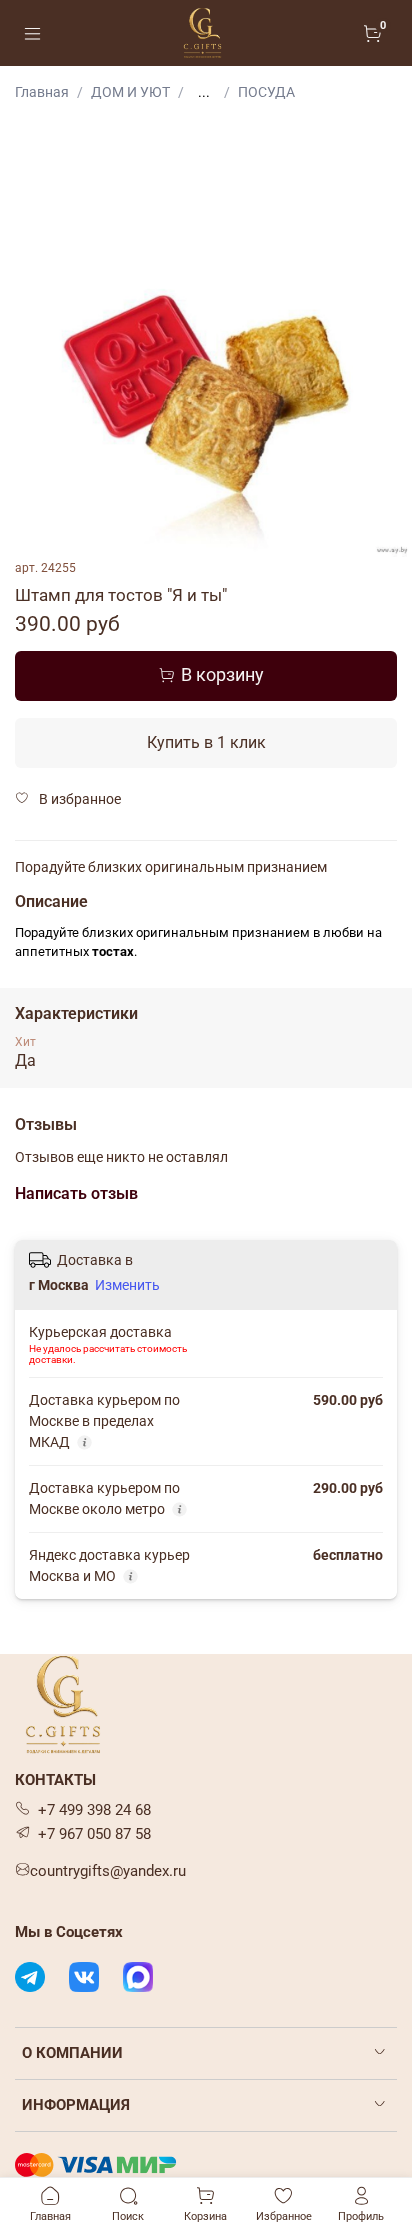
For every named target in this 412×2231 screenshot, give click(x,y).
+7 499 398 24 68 (94, 1810)
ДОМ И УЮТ (130, 92)
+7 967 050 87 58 (94, 1834)
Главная (42, 92)
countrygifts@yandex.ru (108, 1871)
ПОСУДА (266, 92)
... (204, 92)
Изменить (127, 1285)
